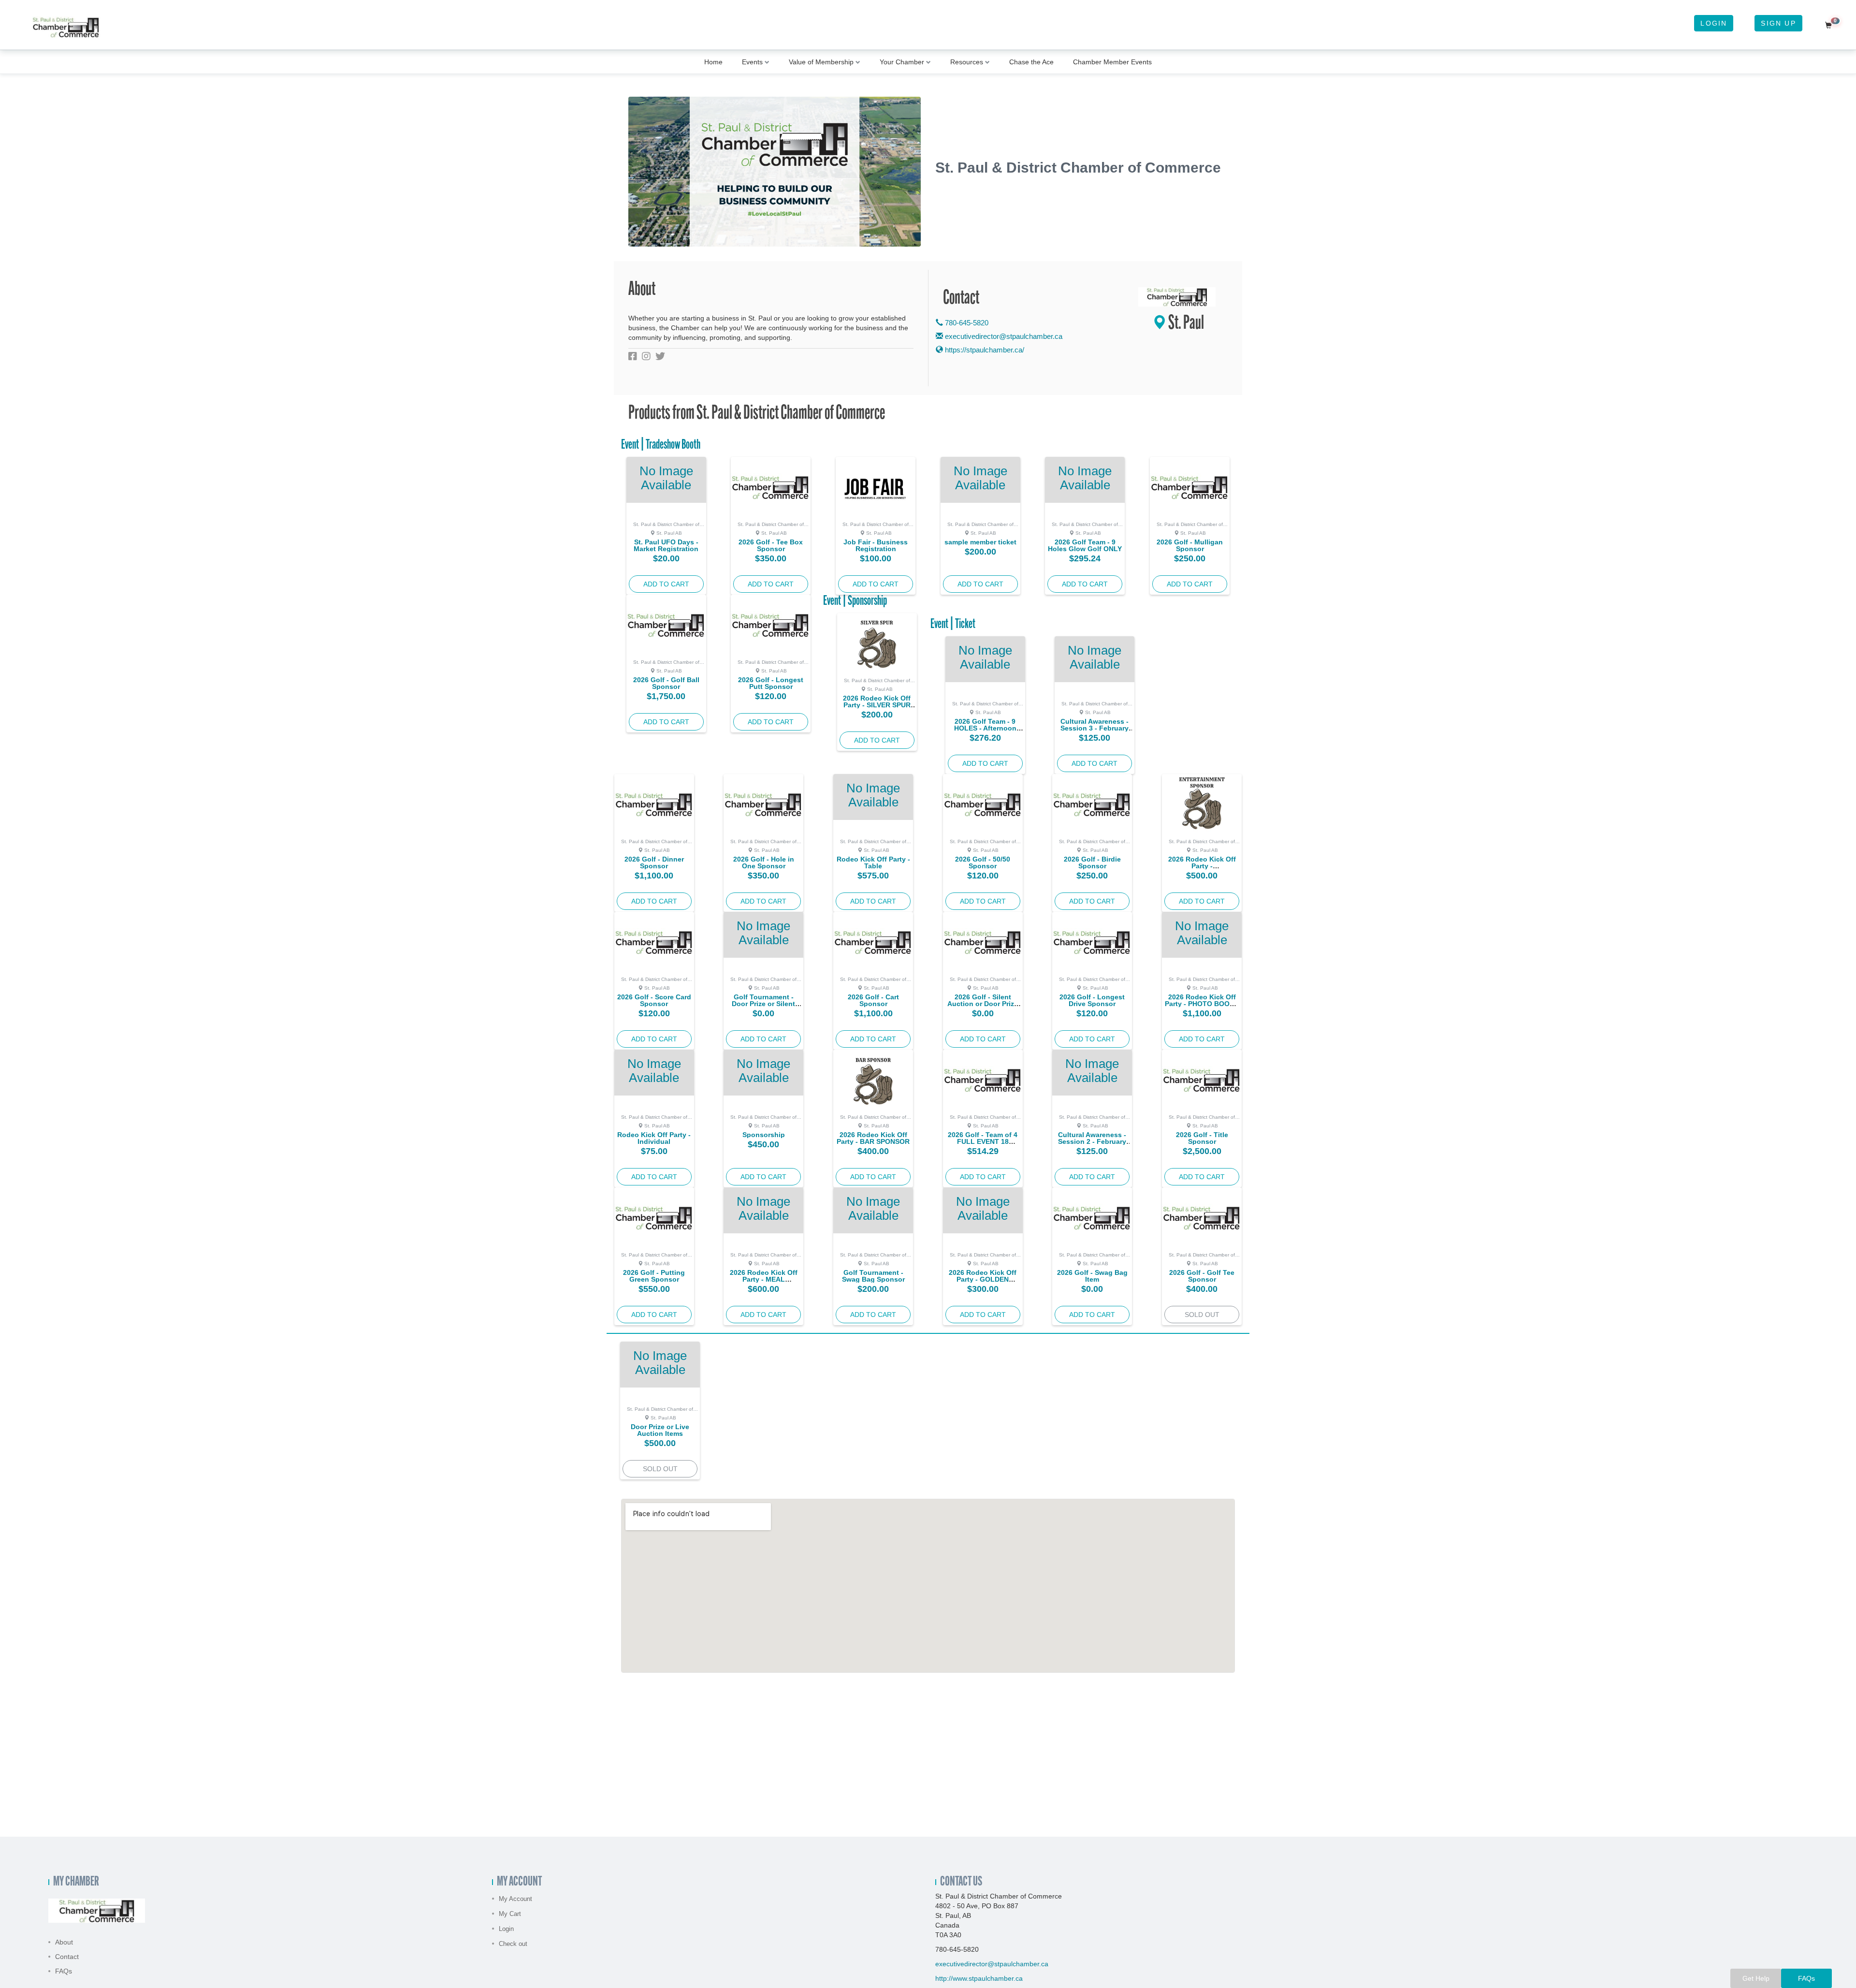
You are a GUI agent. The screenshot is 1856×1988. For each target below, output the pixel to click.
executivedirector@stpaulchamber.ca (1004, 336)
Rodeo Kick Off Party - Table (873, 862)
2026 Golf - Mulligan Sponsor (1190, 545)
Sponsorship (764, 1135)
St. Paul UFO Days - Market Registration (666, 545)
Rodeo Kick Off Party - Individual (654, 1138)
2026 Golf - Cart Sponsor (873, 1000)
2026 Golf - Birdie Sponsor (1092, 862)
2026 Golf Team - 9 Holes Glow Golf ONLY (1085, 545)
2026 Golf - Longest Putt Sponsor (771, 683)
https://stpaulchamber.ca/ (984, 350)
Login (1714, 23)
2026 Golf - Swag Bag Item (1092, 1276)
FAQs (64, 1971)
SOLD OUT (1202, 1315)
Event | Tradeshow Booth (661, 445)
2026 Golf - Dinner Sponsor (654, 862)
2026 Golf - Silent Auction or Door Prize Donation (983, 1004)
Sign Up (1778, 23)
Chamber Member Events (1112, 62)
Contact (67, 1957)
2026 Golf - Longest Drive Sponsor (1092, 1000)
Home (713, 62)
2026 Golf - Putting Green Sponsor (654, 1276)
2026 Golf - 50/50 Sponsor (983, 862)
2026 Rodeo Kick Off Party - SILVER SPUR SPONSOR (877, 705)
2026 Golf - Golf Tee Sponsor (1202, 1276)
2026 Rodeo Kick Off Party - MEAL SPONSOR (764, 1279)
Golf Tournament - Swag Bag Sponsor (873, 1276)
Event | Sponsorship (855, 601)
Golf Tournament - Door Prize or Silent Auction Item (763, 1004)
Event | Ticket (953, 625)
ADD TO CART (666, 584)
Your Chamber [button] (902, 62)
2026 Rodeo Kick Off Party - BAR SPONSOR (873, 1138)
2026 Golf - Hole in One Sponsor (764, 862)
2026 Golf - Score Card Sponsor (654, 1000)
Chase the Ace (1031, 62)
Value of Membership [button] (821, 62)
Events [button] (752, 62)
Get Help (1756, 1978)
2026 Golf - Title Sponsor (1202, 1138)
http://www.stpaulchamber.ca (979, 1978)
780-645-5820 (966, 323)
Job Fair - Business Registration (876, 545)
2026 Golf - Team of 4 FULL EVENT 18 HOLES (983, 1141)
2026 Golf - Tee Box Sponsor (771, 545)
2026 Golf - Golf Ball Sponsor (666, 683)
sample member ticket (980, 542)
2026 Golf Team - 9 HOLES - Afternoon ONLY (985, 728)
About (64, 1942)
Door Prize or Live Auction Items (660, 1430)
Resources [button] (967, 62)
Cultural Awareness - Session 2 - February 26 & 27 (1092, 1141)
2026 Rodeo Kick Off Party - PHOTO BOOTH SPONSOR (1202, 1004)
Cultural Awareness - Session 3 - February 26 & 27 (1095, 728)
